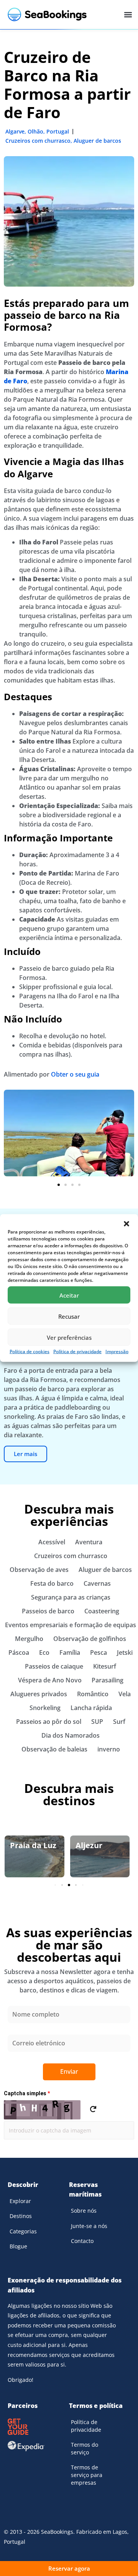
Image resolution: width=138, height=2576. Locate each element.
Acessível (52, 1542)
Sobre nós (84, 2211)
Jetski (125, 1652)
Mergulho (29, 1639)
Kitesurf (105, 1666)
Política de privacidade (77, 1351)
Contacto (82, 2241)
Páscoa (19, 1652)
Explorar (20, 2201)
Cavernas (97, 1583)
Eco (44, 1652)
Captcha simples (27, 2093)
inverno (109, 1749)
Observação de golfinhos (90, 1639)
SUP (97, 1722)
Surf (119, 1722)
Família (70, 1652)
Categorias (23, 2231)
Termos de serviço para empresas (87, 2475)
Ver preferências (69, 1337)
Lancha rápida (91, 1708)
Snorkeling (45, 1708)
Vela (125, 1694)
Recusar (69, 1316)
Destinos (21, 2216)
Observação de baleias (54, 1749)
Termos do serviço (85, 2448)
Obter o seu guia (75, 1074)
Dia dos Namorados (71, 1735)
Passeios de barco (48, 1611)
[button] (127, 1224)
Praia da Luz (33, 1845)
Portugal (58, 131)
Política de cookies (30, 1351)
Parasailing (108, 1680)
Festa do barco (52, 1583)
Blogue (18, 2246)
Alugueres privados (39, 1694)
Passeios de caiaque (54, 1666)
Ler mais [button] (25, 1454)
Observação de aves (39, 1570)
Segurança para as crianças (71, 1597)
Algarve (15, 131)
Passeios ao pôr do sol (49, 1722)
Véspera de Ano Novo (50, 1680)
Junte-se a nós (89, 2226)
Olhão (35, 131)
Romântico (93, 1694)
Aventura (89, 1542)
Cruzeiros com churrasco (38, 141)
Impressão (117, 1351)
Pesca (99, 1652)
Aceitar (69, 1295)
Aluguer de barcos (97, 141)
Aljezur (89, 1845)
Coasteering (102, 1611)
